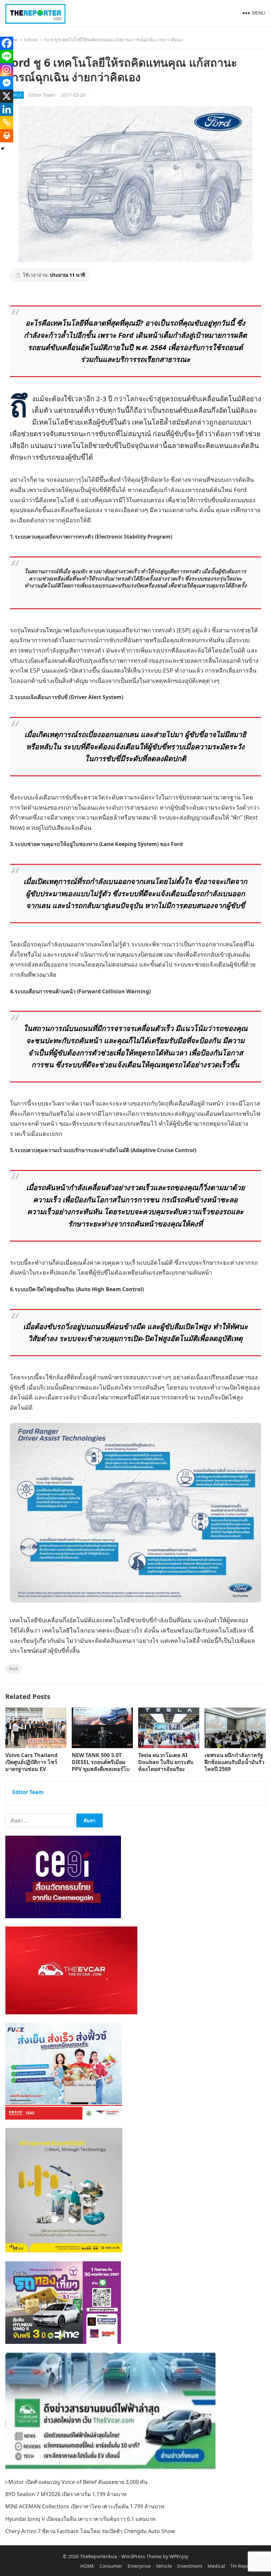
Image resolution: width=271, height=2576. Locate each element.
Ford (13, 1669)
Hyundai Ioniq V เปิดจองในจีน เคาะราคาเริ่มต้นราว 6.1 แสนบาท (80, 2519)
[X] (7, 96)
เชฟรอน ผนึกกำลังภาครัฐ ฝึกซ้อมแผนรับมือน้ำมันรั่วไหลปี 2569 (234, 1762)
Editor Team (42, 95)
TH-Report (242, 2566)
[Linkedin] (7, 109)
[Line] (7, 56)
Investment (190, 2566)
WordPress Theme (141, 2556)
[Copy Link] (7, 123)
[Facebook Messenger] (7, 83)
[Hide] (3, 149)
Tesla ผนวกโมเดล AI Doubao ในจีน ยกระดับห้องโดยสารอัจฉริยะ (166, 1762)
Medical (216, 2566)
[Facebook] (7, 43)
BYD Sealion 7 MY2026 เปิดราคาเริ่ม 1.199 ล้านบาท (66, 2494)
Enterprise (139, 2566)
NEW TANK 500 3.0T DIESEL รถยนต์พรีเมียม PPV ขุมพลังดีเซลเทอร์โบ (101, 1762)
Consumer (111, 2566)
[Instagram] (7, 70)
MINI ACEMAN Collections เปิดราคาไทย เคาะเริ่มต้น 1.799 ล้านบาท (85, 2506)
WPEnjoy (179, 2556)
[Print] (7, 136)
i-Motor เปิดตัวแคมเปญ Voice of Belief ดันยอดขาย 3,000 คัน (76, 2482)
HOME (87, 2566)
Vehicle (31, 40)
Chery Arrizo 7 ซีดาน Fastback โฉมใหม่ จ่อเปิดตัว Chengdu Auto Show (90, 2531)
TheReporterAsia (98, 2556)
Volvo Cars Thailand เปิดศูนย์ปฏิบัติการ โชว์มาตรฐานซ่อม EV (31, 1762)
